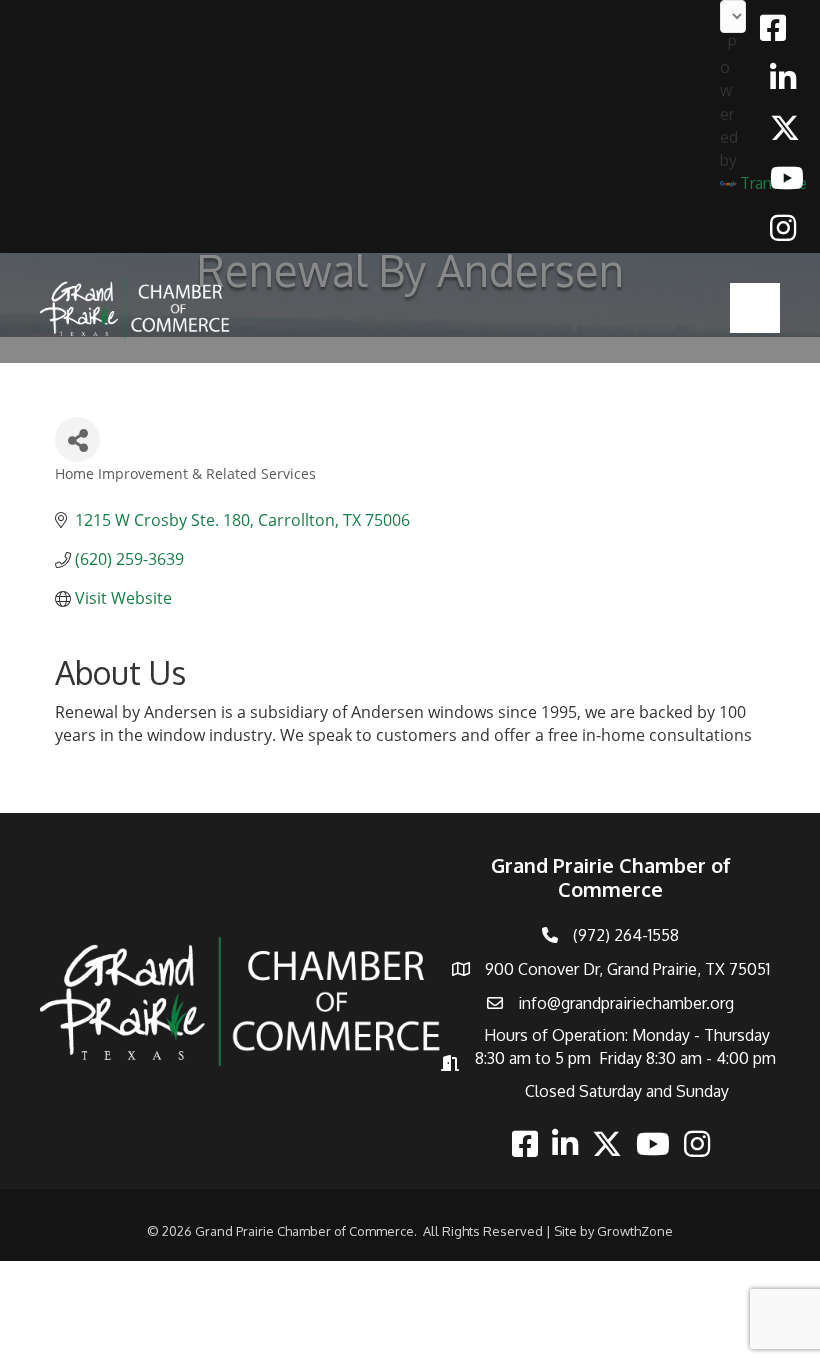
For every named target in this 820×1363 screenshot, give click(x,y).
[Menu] (755, 308)
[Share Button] (77, 439)
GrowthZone (635, 1231)
